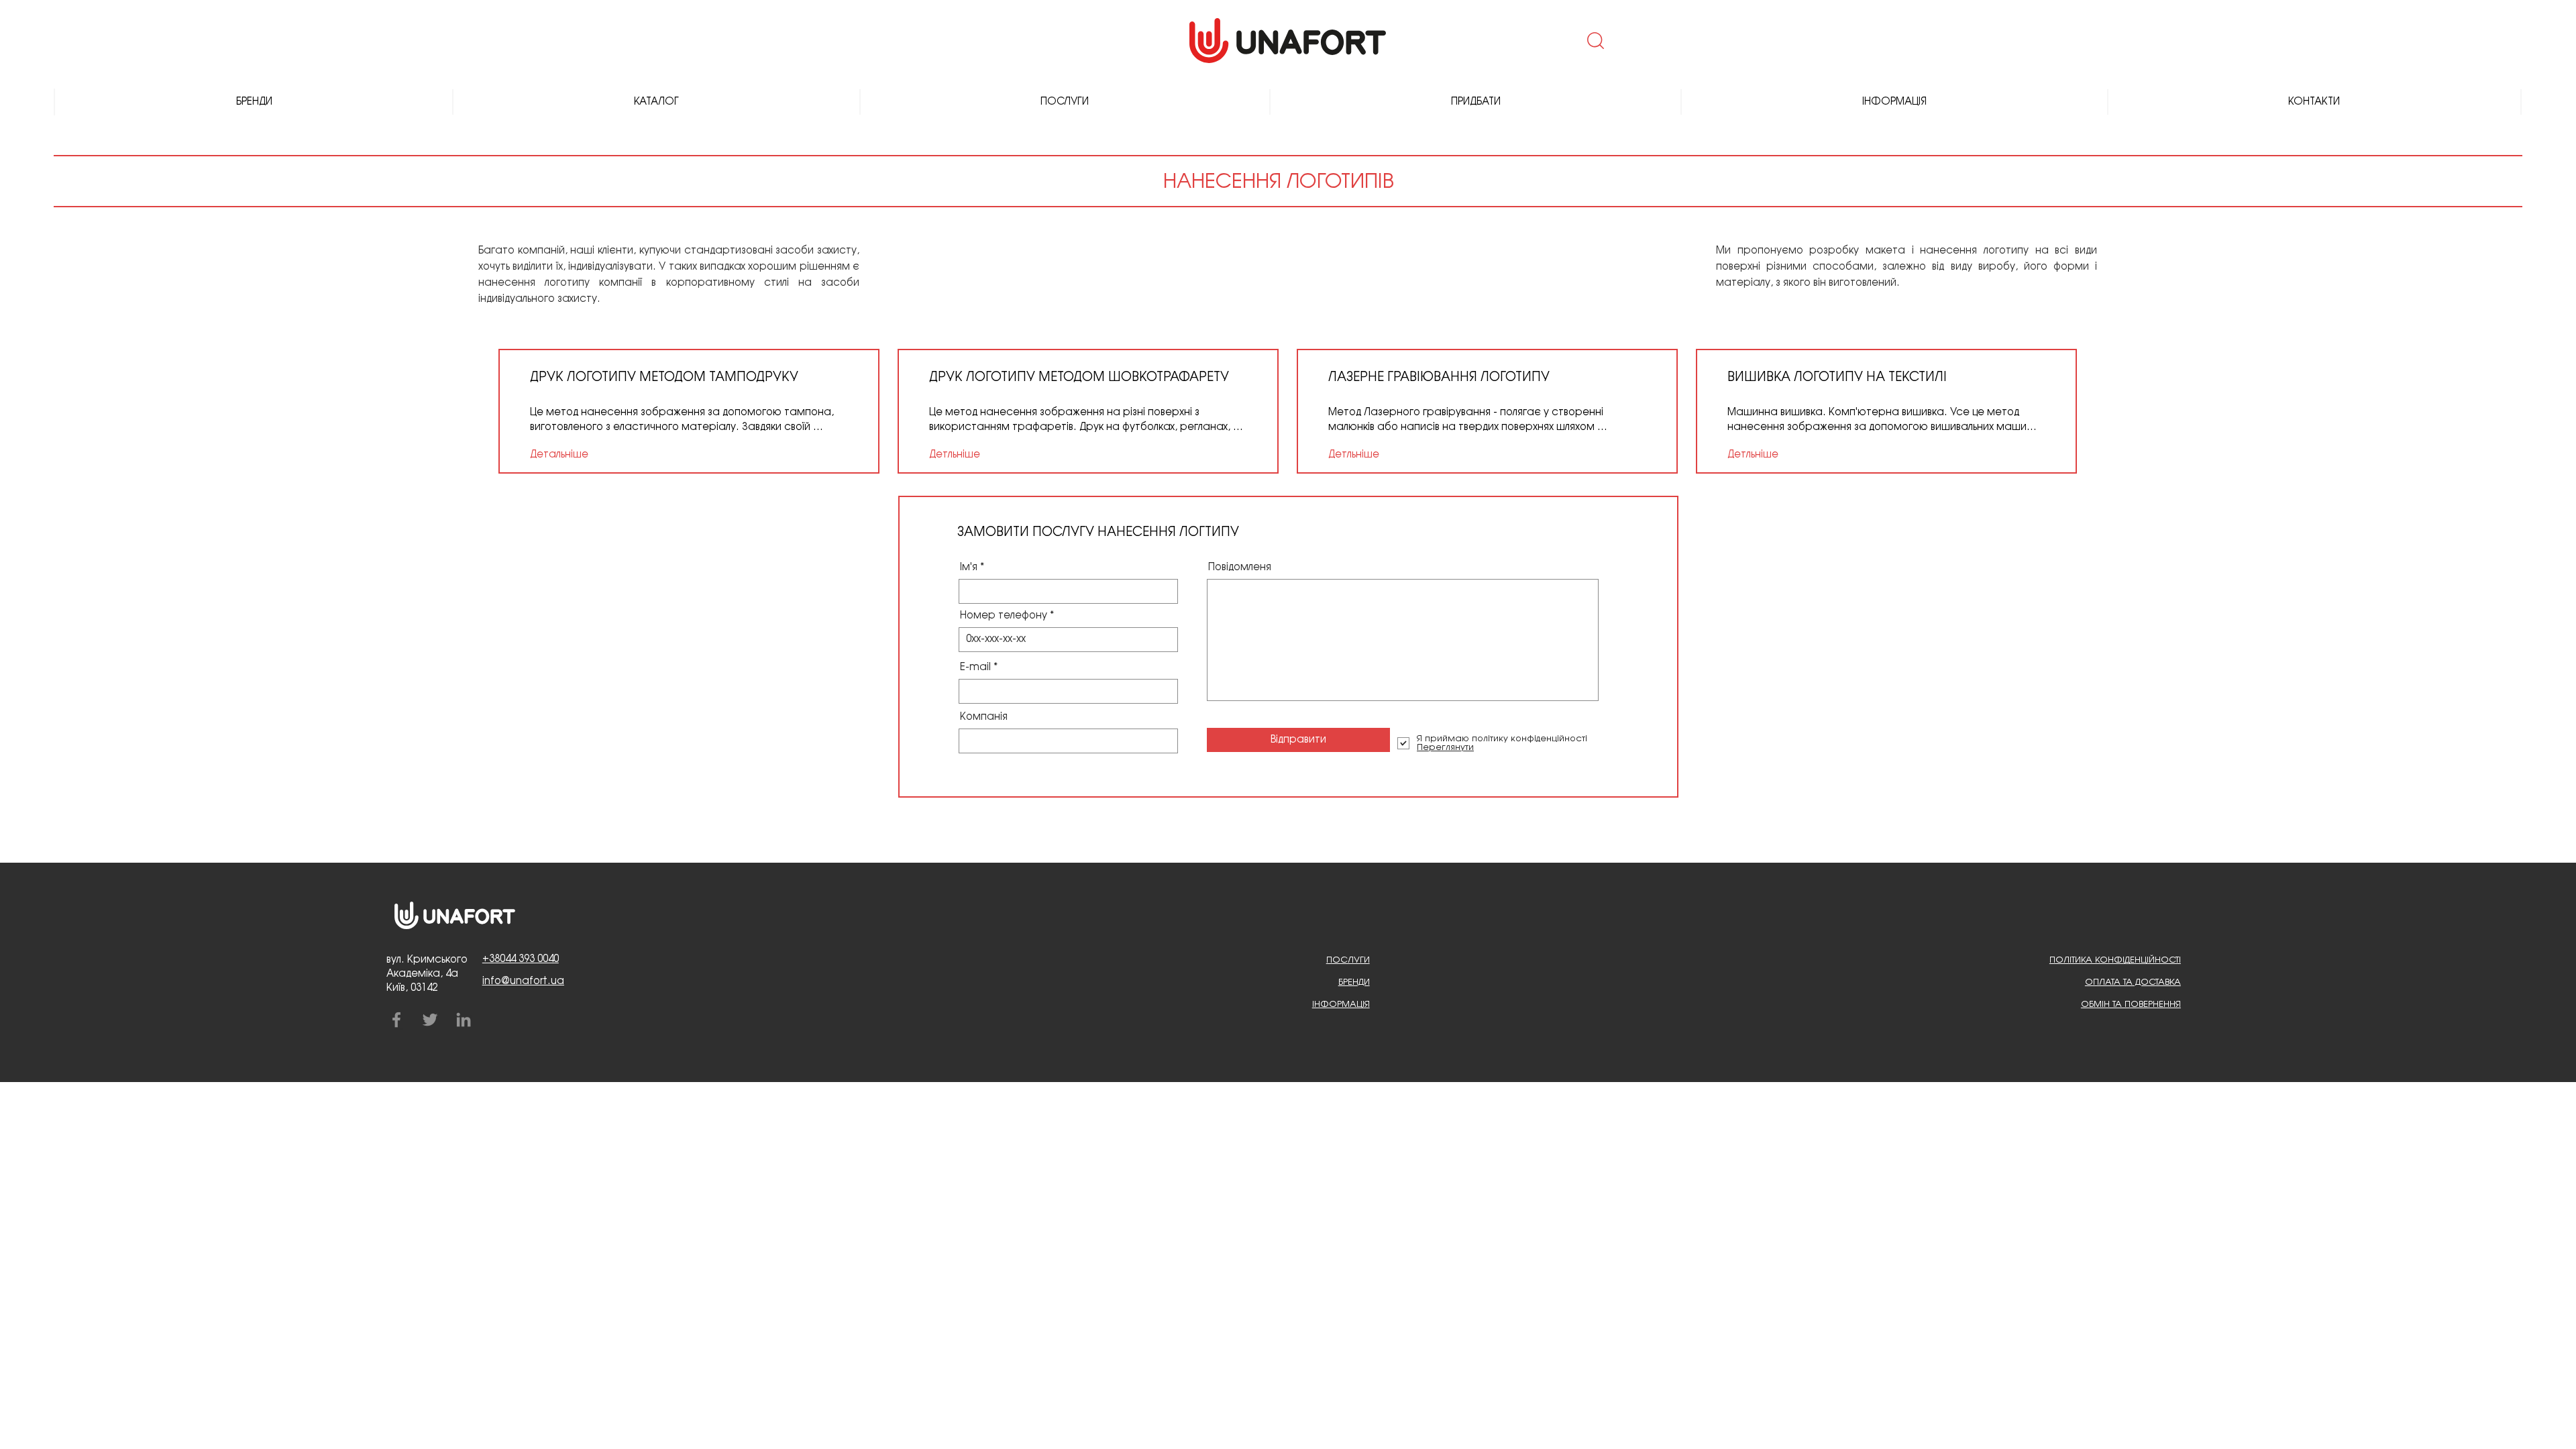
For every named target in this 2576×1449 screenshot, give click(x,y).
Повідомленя (1240, 568)
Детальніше (559, 455)
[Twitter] (430, 1020)
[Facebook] (396, 1020)
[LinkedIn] (464, 1020)
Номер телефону (1004, 616)
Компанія (984, 717)
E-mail (975, 667)
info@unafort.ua (523, 981)
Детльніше (955, 455)
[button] (1594, 40)
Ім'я (969, 568)
